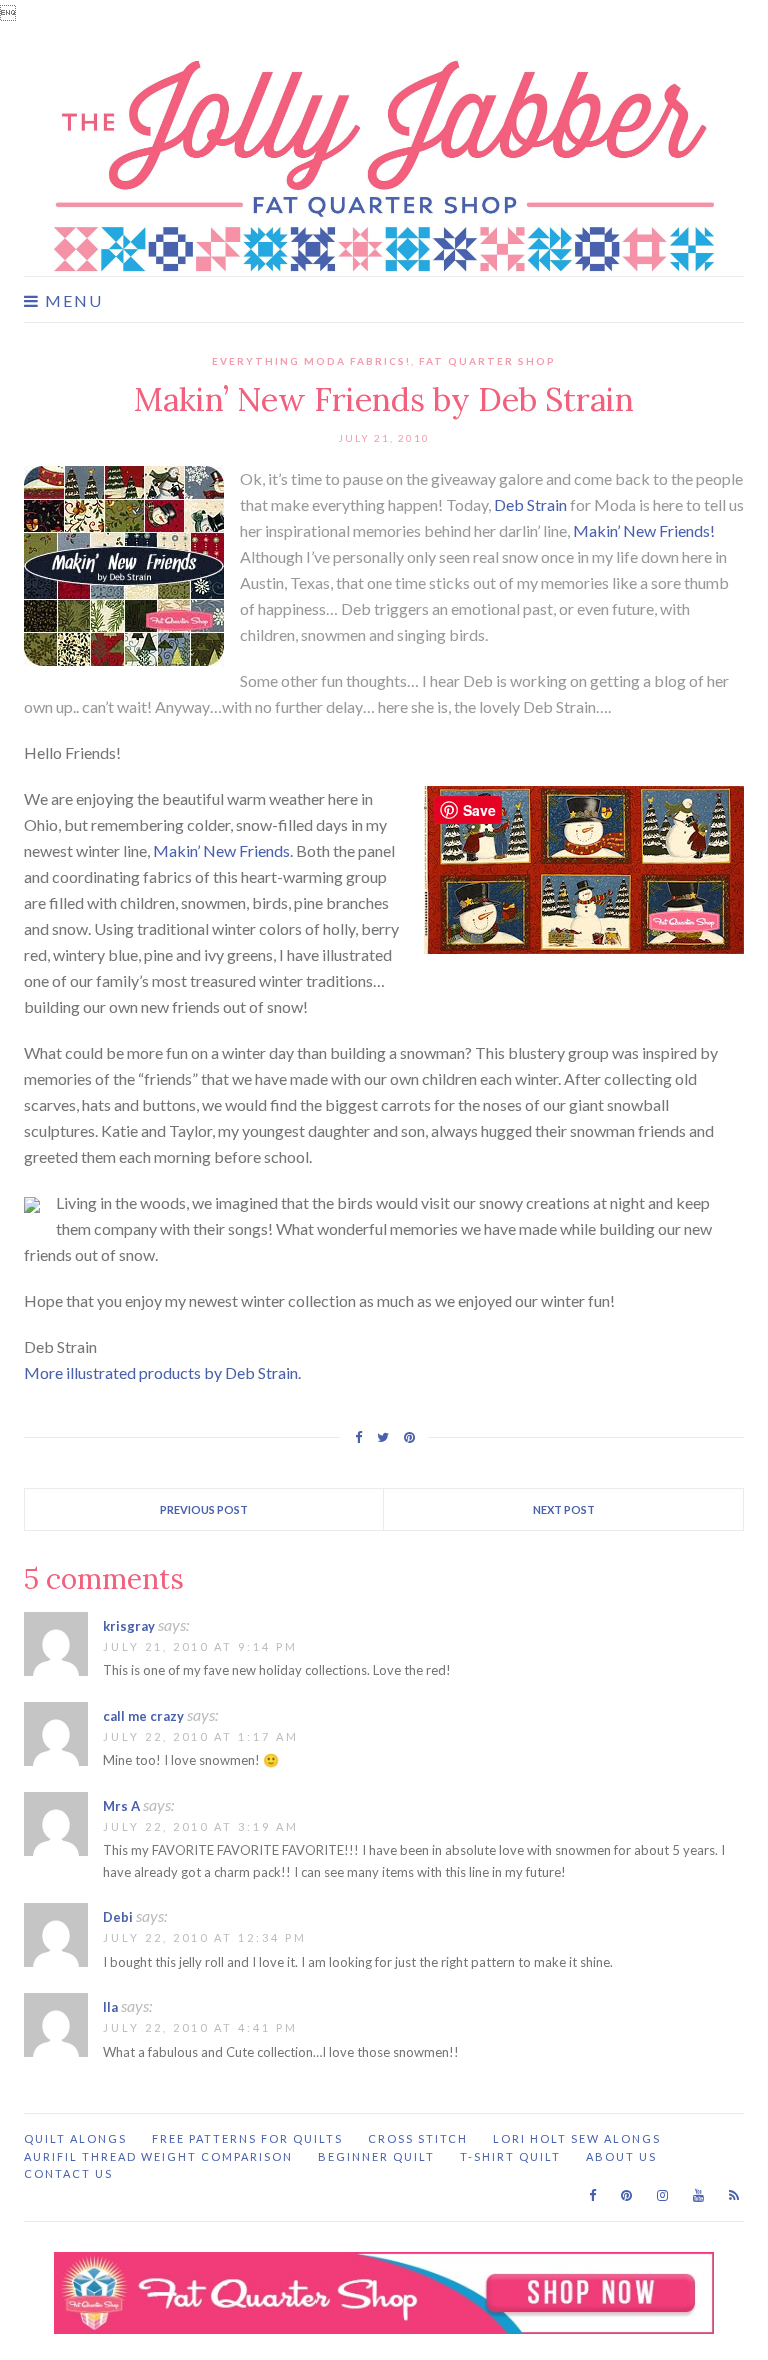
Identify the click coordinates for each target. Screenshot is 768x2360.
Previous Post (204, 1509)
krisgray (129, 1626)
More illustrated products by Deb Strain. (162, 1372)
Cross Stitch (418, 2138)
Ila (110, 2007)
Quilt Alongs (75, 2138)
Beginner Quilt (376, 2156)
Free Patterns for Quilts (247, 2138)
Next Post (564, 1509)
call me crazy (143, 1716)
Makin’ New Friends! (644, 530)
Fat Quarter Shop (487, 361)
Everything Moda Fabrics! (311, 361)
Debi (118, 1917)
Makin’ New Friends (221, 850)
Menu (71, 301)
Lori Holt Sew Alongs (577, 2138)
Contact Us (68, 2173)
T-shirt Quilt (510, 2156)
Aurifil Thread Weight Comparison (158, 2156)
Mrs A (121, 1806)
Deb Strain (530, 504)
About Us (621, 2156)
